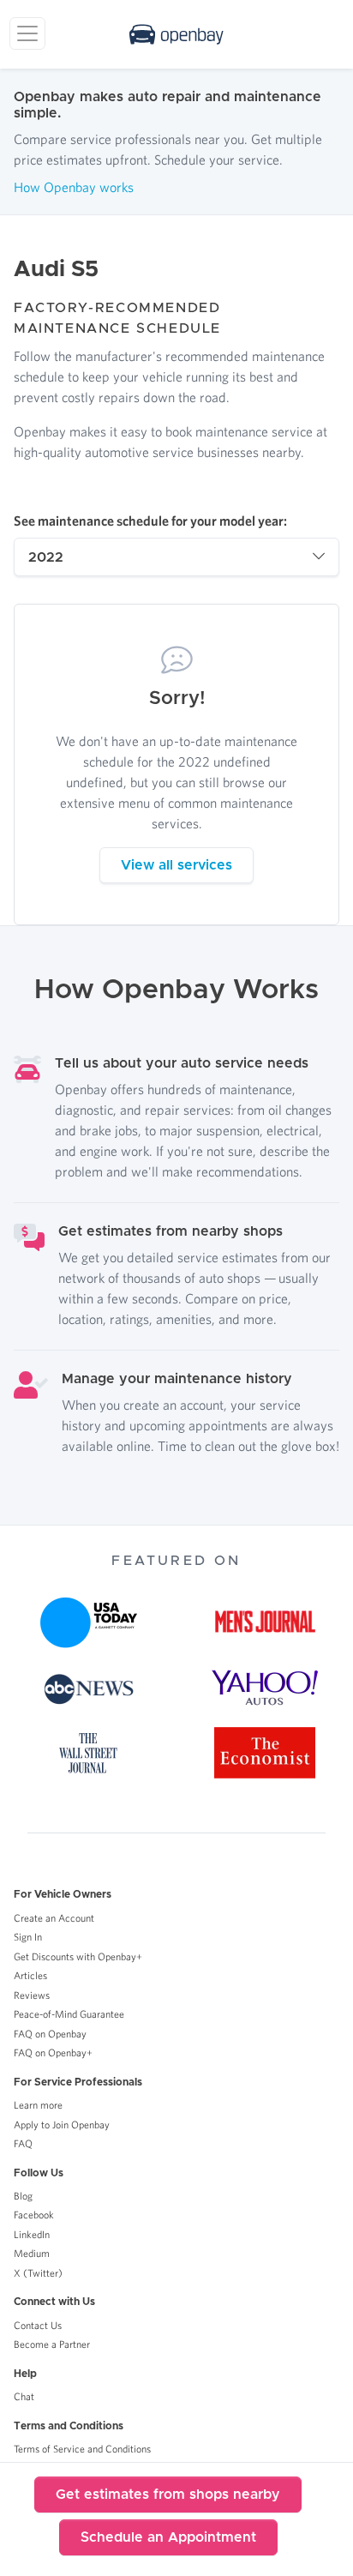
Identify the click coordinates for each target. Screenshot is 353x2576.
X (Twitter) (38, 2273)
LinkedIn (32, 2234)
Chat (24, 2396)
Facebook (34, 2215)
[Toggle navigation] (27, 33)
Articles (30, 1975)
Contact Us (38, 2325)
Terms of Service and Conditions (82, 2449)
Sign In (28, 1937)
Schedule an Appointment (168, 2537)
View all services (176, 865)
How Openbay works (74, 187)
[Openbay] (176, 34)
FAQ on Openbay (50, 2034)
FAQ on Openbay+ (53, 2052)
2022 (46, 557)
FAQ (23, 2143)
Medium (32, 2253)
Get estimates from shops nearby (168, 2495)
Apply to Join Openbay (62, 2125)
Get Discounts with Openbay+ (78, 1956)
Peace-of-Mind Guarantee (69, 2014)
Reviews (32, 1995)
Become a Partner (52, 2344)
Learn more (38, 2105)
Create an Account (54, 1918)
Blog (23, 2196)
